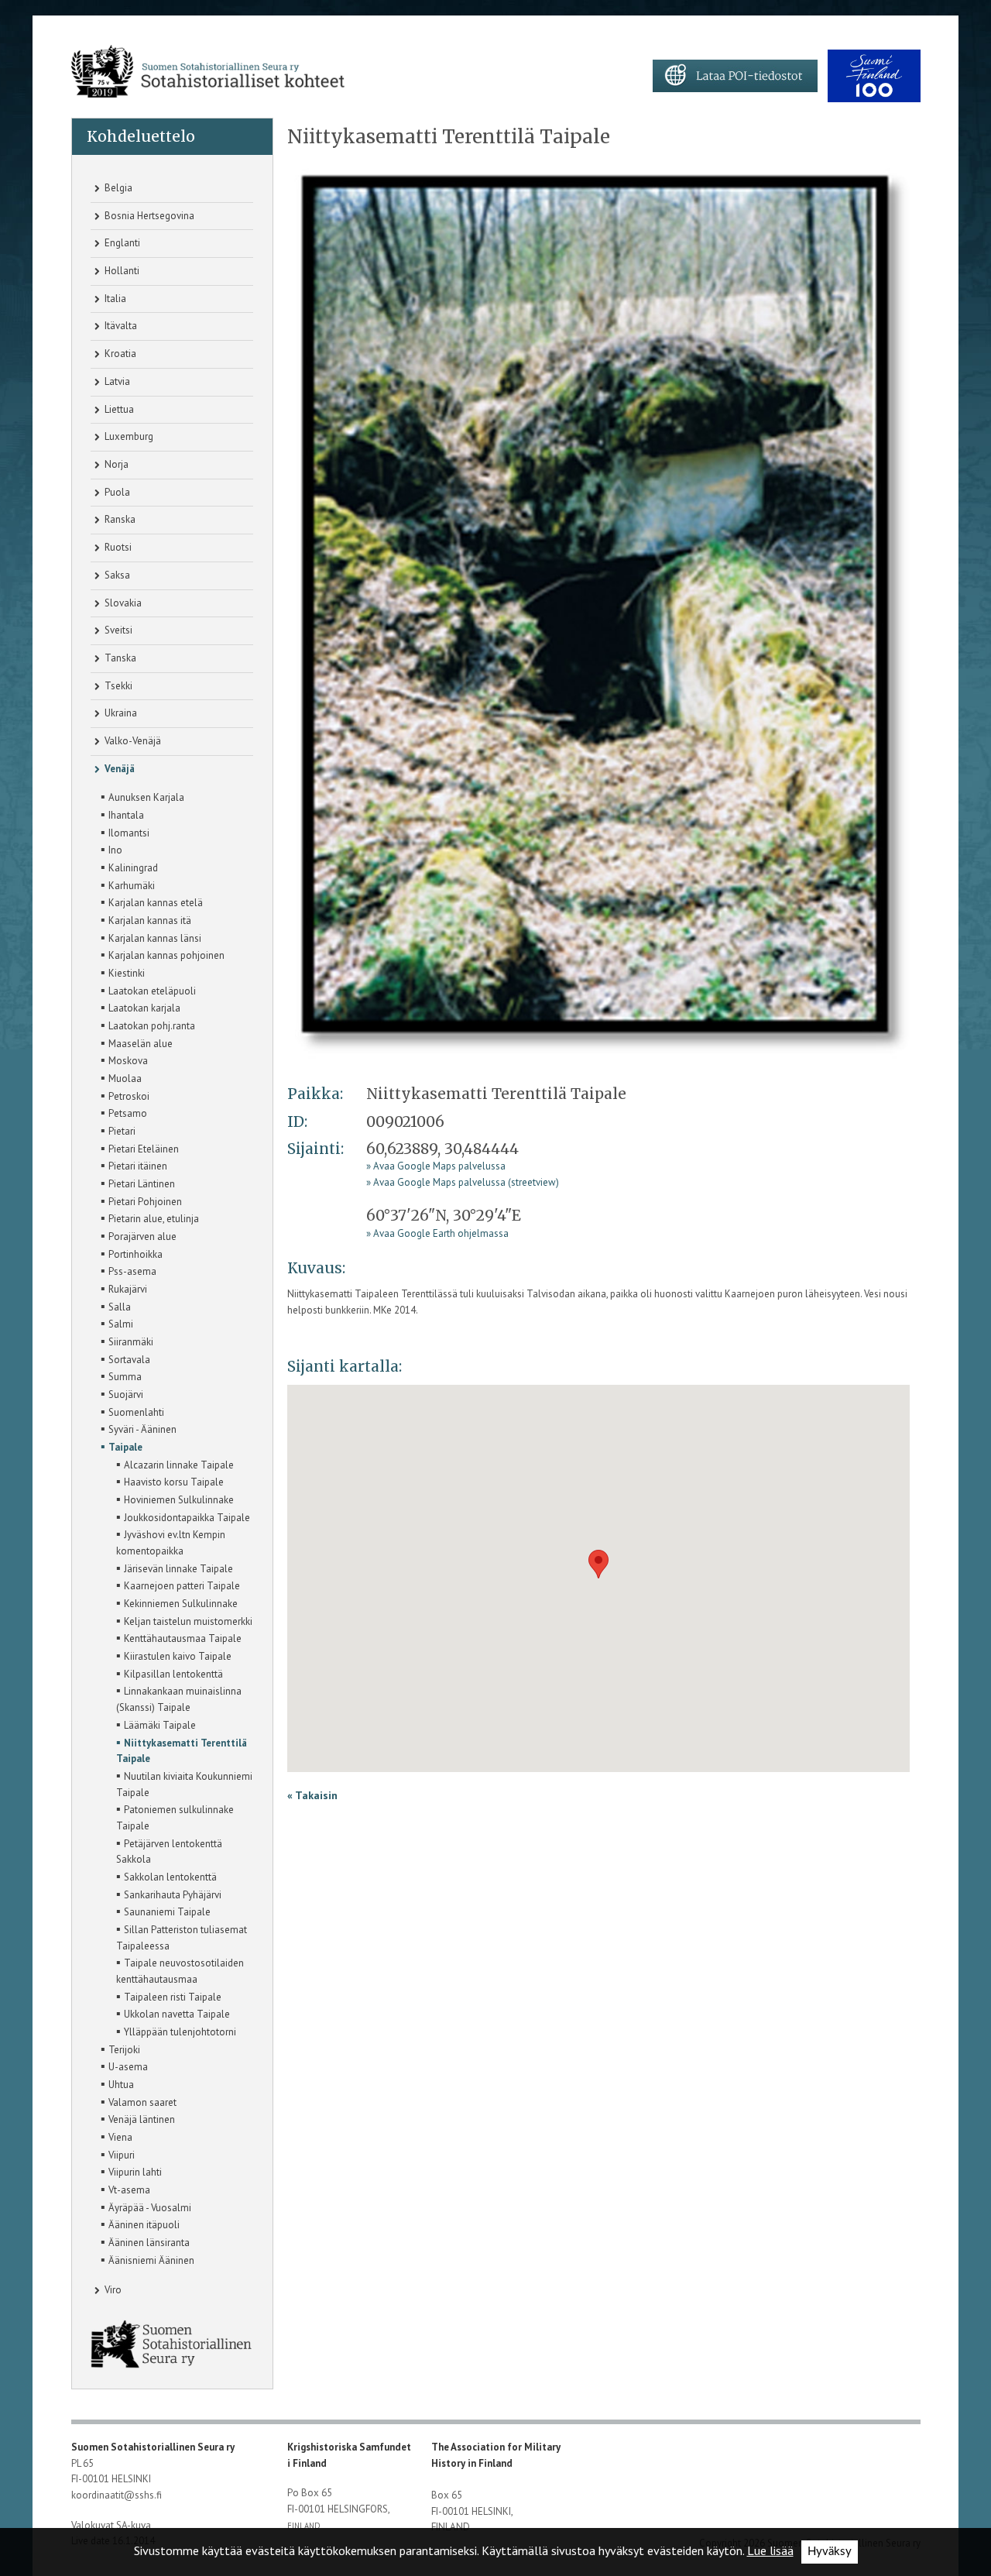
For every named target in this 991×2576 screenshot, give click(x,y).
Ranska (119, 519)
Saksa (116, 575)
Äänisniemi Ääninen (147, 2259)
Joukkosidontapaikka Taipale (183, 1516)
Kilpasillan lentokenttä (170, 1673)
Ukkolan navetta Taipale (173, 2013)
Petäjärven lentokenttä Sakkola (169, 1851)
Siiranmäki (127, 1341)
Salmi (117, 1323)
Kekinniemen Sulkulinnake (177, 1602)
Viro (112, 2290)
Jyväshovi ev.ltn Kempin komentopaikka (171, 1542)
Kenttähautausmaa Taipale (179, 1637)
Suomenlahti (132, 1411)
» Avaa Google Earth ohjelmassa (437, 1233)
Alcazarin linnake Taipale (175, 1464)
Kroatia (119, 354)
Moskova (124, 1060)
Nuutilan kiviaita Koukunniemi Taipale (184, 1783)
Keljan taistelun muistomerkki (184, 1620)
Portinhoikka (132, 1253)
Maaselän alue (137, 1042)
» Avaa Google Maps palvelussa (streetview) (463, 1182)
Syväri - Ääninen (139, 1428)
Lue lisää (770, 2550)
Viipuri (118, 2154)
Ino (111, 849)
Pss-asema (129, 1270)
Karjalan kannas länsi (151, 937)
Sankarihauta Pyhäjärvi (169, 1894)
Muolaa (121, 1077)
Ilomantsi (125, 832)
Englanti (121, 243)
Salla (116, 1306)
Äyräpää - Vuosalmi (146, 2207)
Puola (116, 492)
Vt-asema (125, 2189)
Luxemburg (128, 436)
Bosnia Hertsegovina (148, 216)
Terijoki (120, 2049)
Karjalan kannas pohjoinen (163, 954)
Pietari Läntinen (138, 1183)
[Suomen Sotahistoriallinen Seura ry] (208, 72)
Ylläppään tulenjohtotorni (176, 2031)
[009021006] (604, 612)
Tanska (119, 658)
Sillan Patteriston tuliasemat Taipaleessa (182, 1937)
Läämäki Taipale (156, 1724)
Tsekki (117, 686)
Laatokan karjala (141, 1007)
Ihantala (122, 814)
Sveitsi (117, 630)
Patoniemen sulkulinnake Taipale (175, 1817)
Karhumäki (128, 884)
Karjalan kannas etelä (152, 902)
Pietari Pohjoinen (141, 1200)
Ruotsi (117, 547)
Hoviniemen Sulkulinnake (175, 1499)
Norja (115, 464)
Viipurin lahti (131, 2171)
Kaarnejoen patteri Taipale (178, 1585)
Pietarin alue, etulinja (150, 1218)
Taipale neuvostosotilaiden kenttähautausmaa (180, 1970)
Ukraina (120, 713)
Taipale (122, 1446)
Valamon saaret (139, 2101)
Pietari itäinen (134, 1165)
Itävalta (120, 326)
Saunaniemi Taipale (163, 1911)
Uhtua (117, 2083)
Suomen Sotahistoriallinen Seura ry (154, 2447)
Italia (114, 299)
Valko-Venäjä (132, 741)
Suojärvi (122, 1393)
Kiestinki (123, 972)
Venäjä (118, 769)
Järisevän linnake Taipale (175, 1568)
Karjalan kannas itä (146, 919)
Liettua (118, 409)
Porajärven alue (139, 1235)
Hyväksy (830, 2552)
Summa (121, 1376)
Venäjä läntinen (138, 2118)
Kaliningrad (129, 867)
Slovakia (122, 603)
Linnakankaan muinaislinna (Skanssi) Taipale (179, 1698)
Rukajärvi (124, 1288)
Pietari (118, 1130)
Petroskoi (125, 1095)
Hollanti (121, 271)
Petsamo (124, 1112)
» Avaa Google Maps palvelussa (436, 1166)
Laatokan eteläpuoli (148, 990)
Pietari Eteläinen (140, 1148)
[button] (598, 1564)
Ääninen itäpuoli (140, 2224)
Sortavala (125, 1358)
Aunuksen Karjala (142, 796)
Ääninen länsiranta (145, 2241)
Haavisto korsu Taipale (170, 1481)
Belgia (117, 188)
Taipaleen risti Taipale (169, 1996)
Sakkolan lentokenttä (166, 1876)
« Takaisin (312, 1795)
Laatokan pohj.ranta (148, 1025)
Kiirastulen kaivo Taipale (174, 1655)
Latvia (116, 381)
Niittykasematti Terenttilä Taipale (182, 1750)
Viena (117, 2136)
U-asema (124, 2066)
